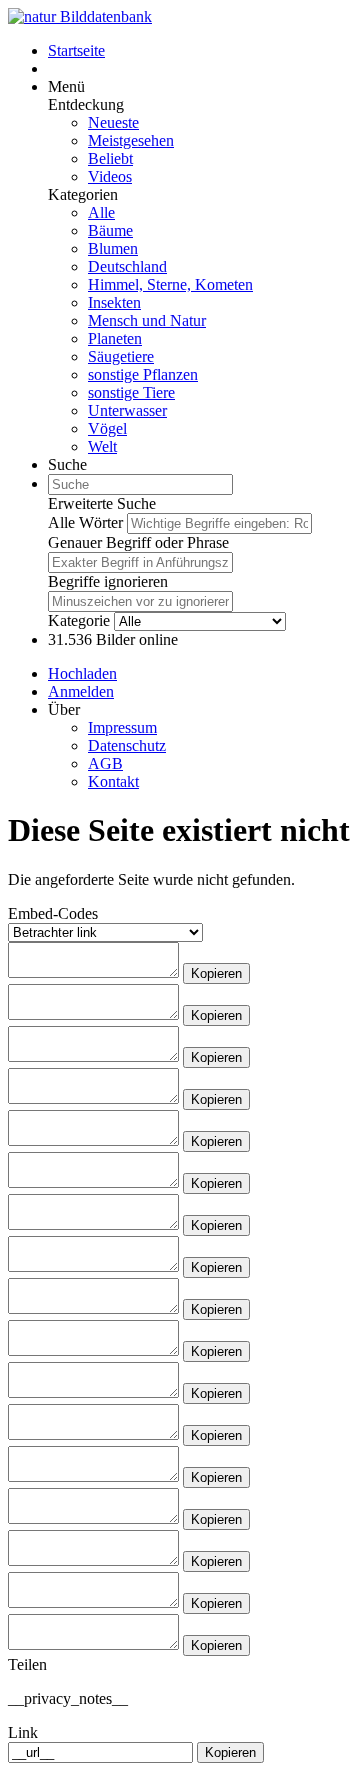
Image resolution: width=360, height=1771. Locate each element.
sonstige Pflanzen (143, 374)
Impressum (122, 727)
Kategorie (79, 620)
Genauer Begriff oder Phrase (138, 542)
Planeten (115, 338)
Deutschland (127, 266)
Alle (101, 212)
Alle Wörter (85, 522)
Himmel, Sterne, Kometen (170, 284)
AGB (105, 763)
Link (23, 1732)
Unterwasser (127, 410)
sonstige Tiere (131, 392)
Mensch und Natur (147, 320)
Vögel (107, 428)
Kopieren (216, 973)
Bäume (110, 230)
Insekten (114, 302)
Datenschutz (127, 745)
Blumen (113, 248)
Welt (102, 446)
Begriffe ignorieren (108, 581)
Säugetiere (121, 356)
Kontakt (113, 781)
